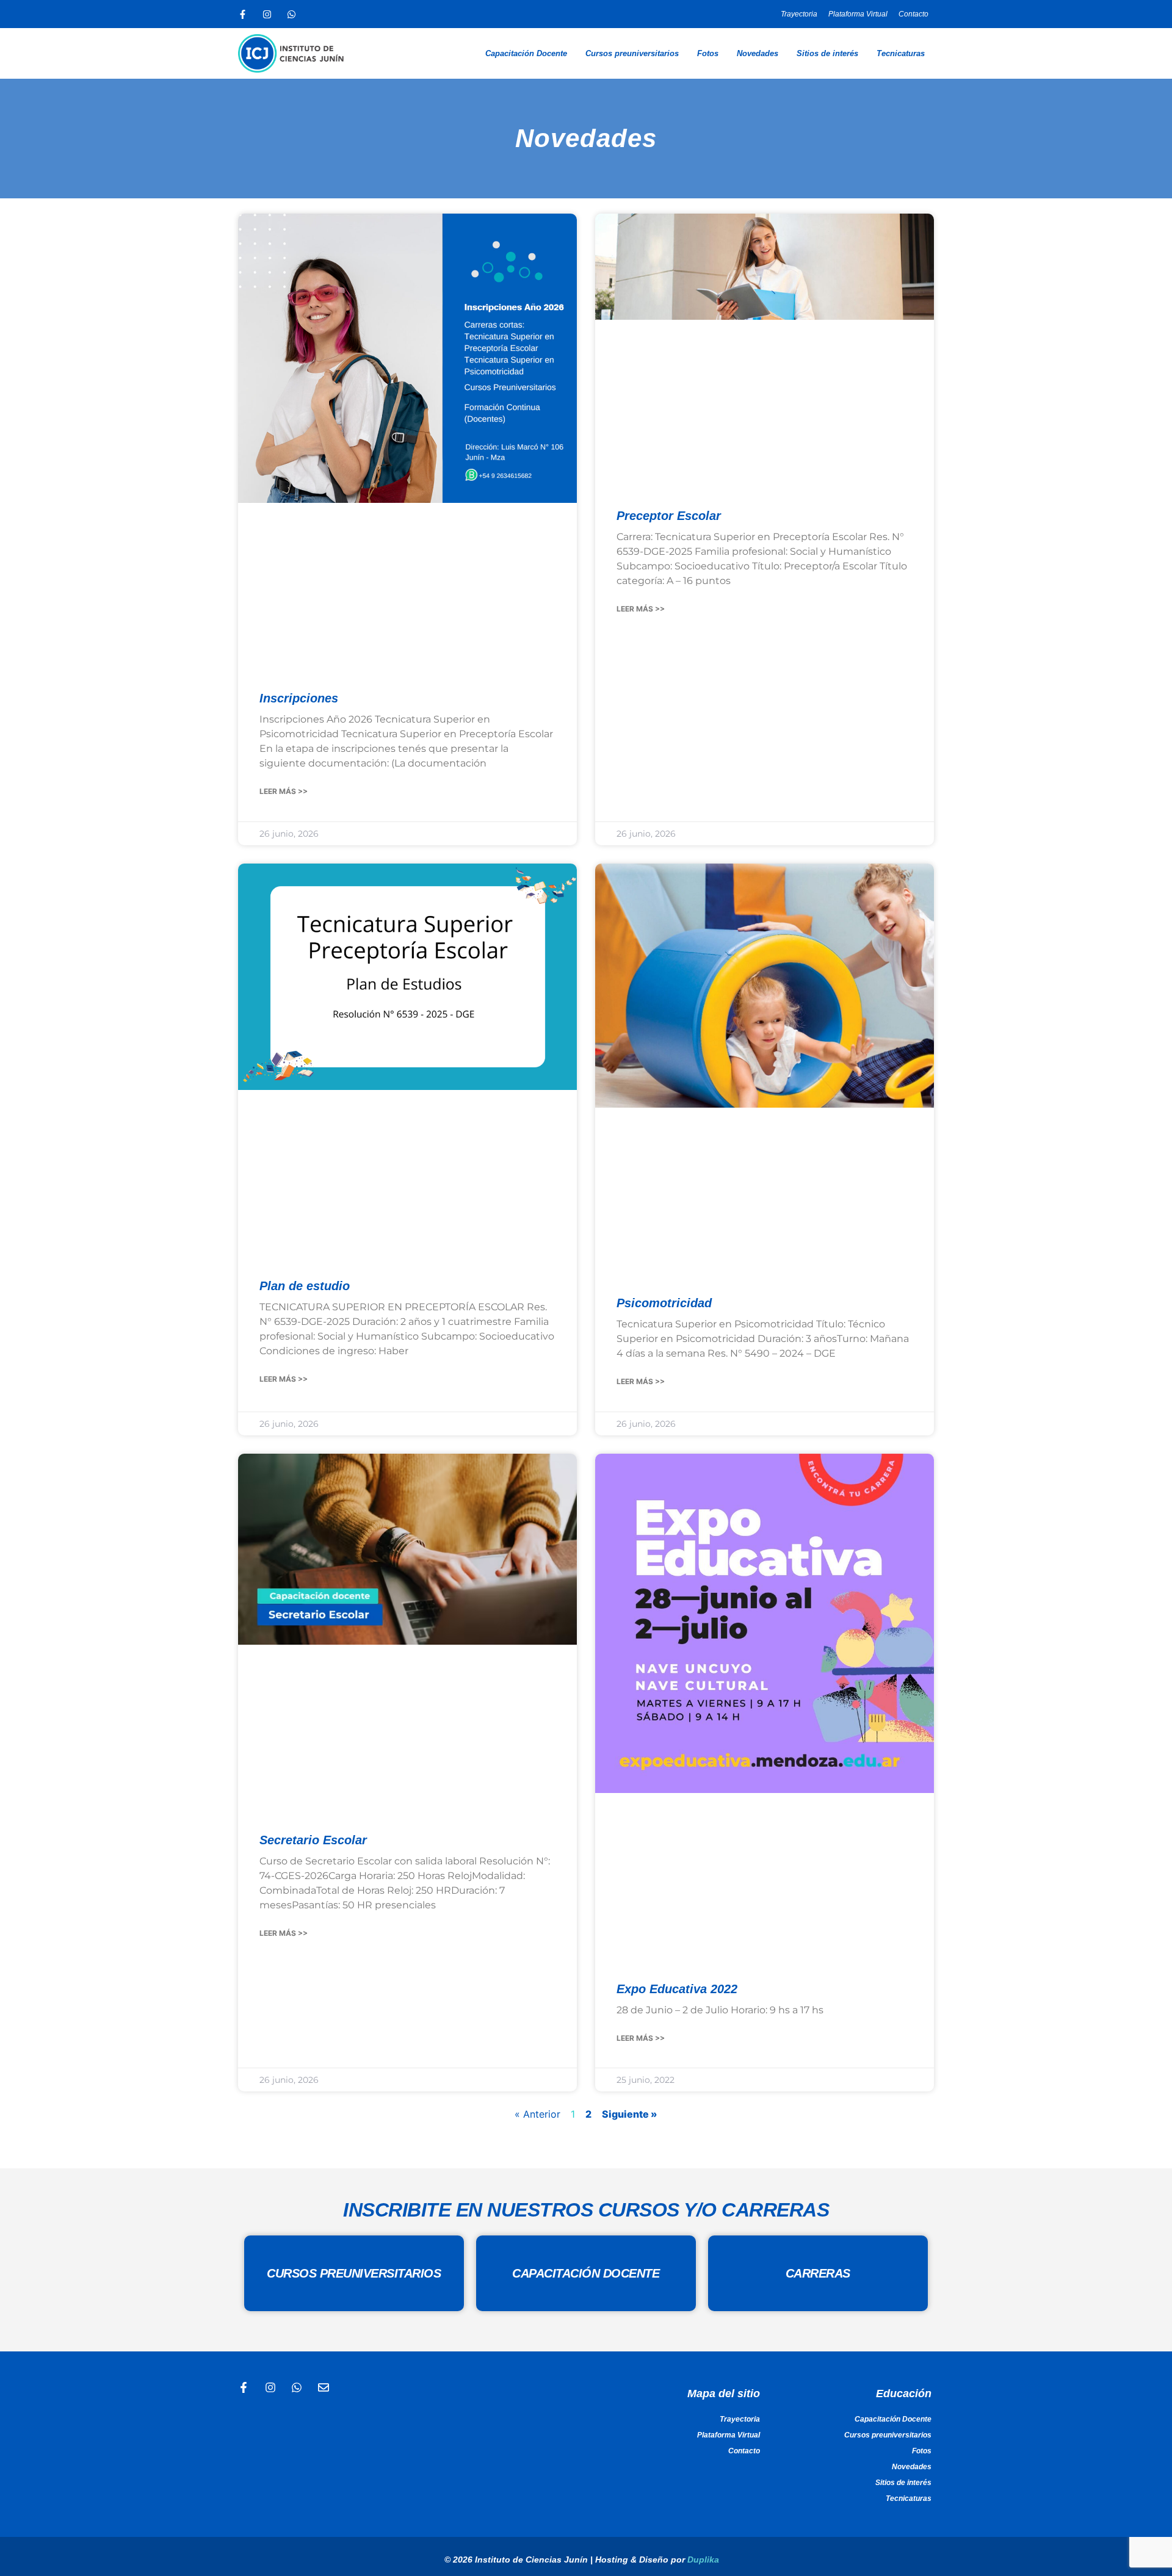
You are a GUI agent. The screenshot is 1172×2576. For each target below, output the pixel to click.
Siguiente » (630, 2114)
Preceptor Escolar (669, 516)
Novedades (758, 53)
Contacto (913, 14)
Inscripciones (299, 698)
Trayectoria (799, 14)
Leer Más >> (284, 791)
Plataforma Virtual (858, 14)
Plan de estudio (305, 1286)
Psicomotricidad (664, 1303)
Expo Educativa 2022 (677, 1989)
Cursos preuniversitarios (632, 53)
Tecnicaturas (901, 53)
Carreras (818, 2273)
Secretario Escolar (313, 1840)
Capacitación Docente (526, 53)
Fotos (708, 53)
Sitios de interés (827, 53)
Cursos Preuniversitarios (354, 2273)
